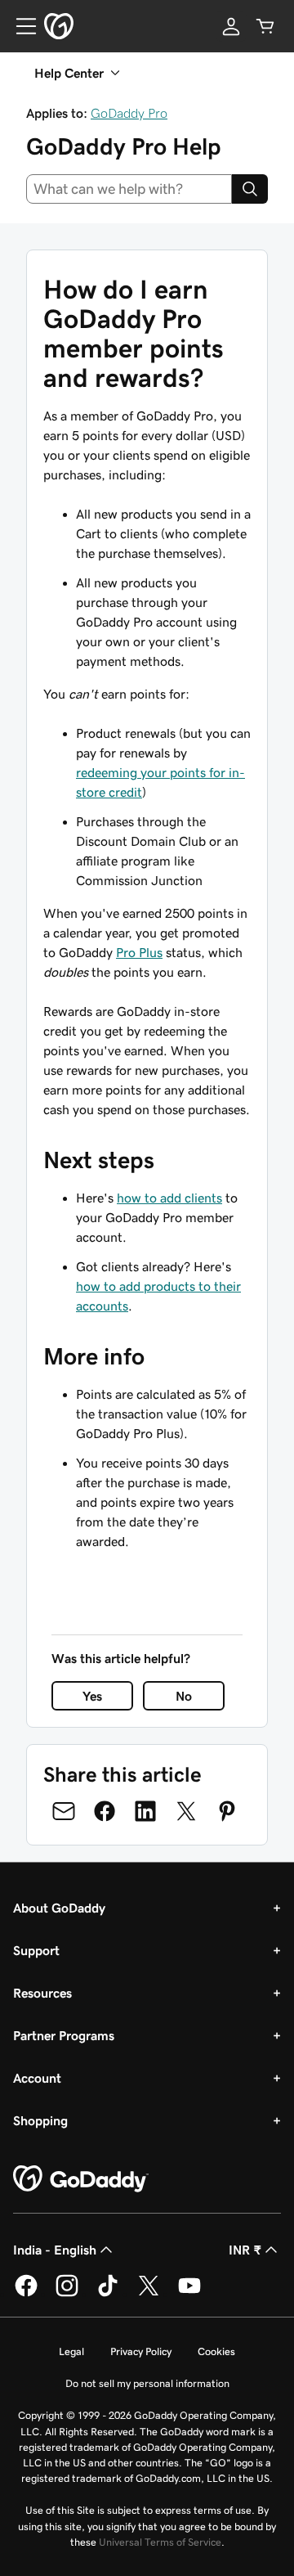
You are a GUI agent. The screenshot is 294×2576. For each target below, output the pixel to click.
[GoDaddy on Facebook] (26, 2294)
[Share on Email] (64, 1811)
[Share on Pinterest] (227, 1811)
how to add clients (169, 1198)
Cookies (216, 2351)
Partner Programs (64, 2035)
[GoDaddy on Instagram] (67, 2294)
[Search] (250, 189)
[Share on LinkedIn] (145, 1811)
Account (37, 2078)
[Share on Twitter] (186, 1811)
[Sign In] (231, 26)
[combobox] (129, 189)
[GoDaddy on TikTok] (108, 2294)
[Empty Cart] (265, 26)
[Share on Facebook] (105, 1811)
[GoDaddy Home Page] (81, 2179)
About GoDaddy (59, 1908)
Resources (42, 1993)
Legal (71, 2351)
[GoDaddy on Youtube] (189, 2294)
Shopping (40, 2120)
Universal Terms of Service (160, 2542)
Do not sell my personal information (147, 2383)
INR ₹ (245, 2250)
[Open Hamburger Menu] (20, 26)
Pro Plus (139, 952)
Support (36, 1950)
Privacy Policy (141, 2351)
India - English (55, 2250)
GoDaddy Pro (129, 113)
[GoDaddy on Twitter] (149, 2294)
